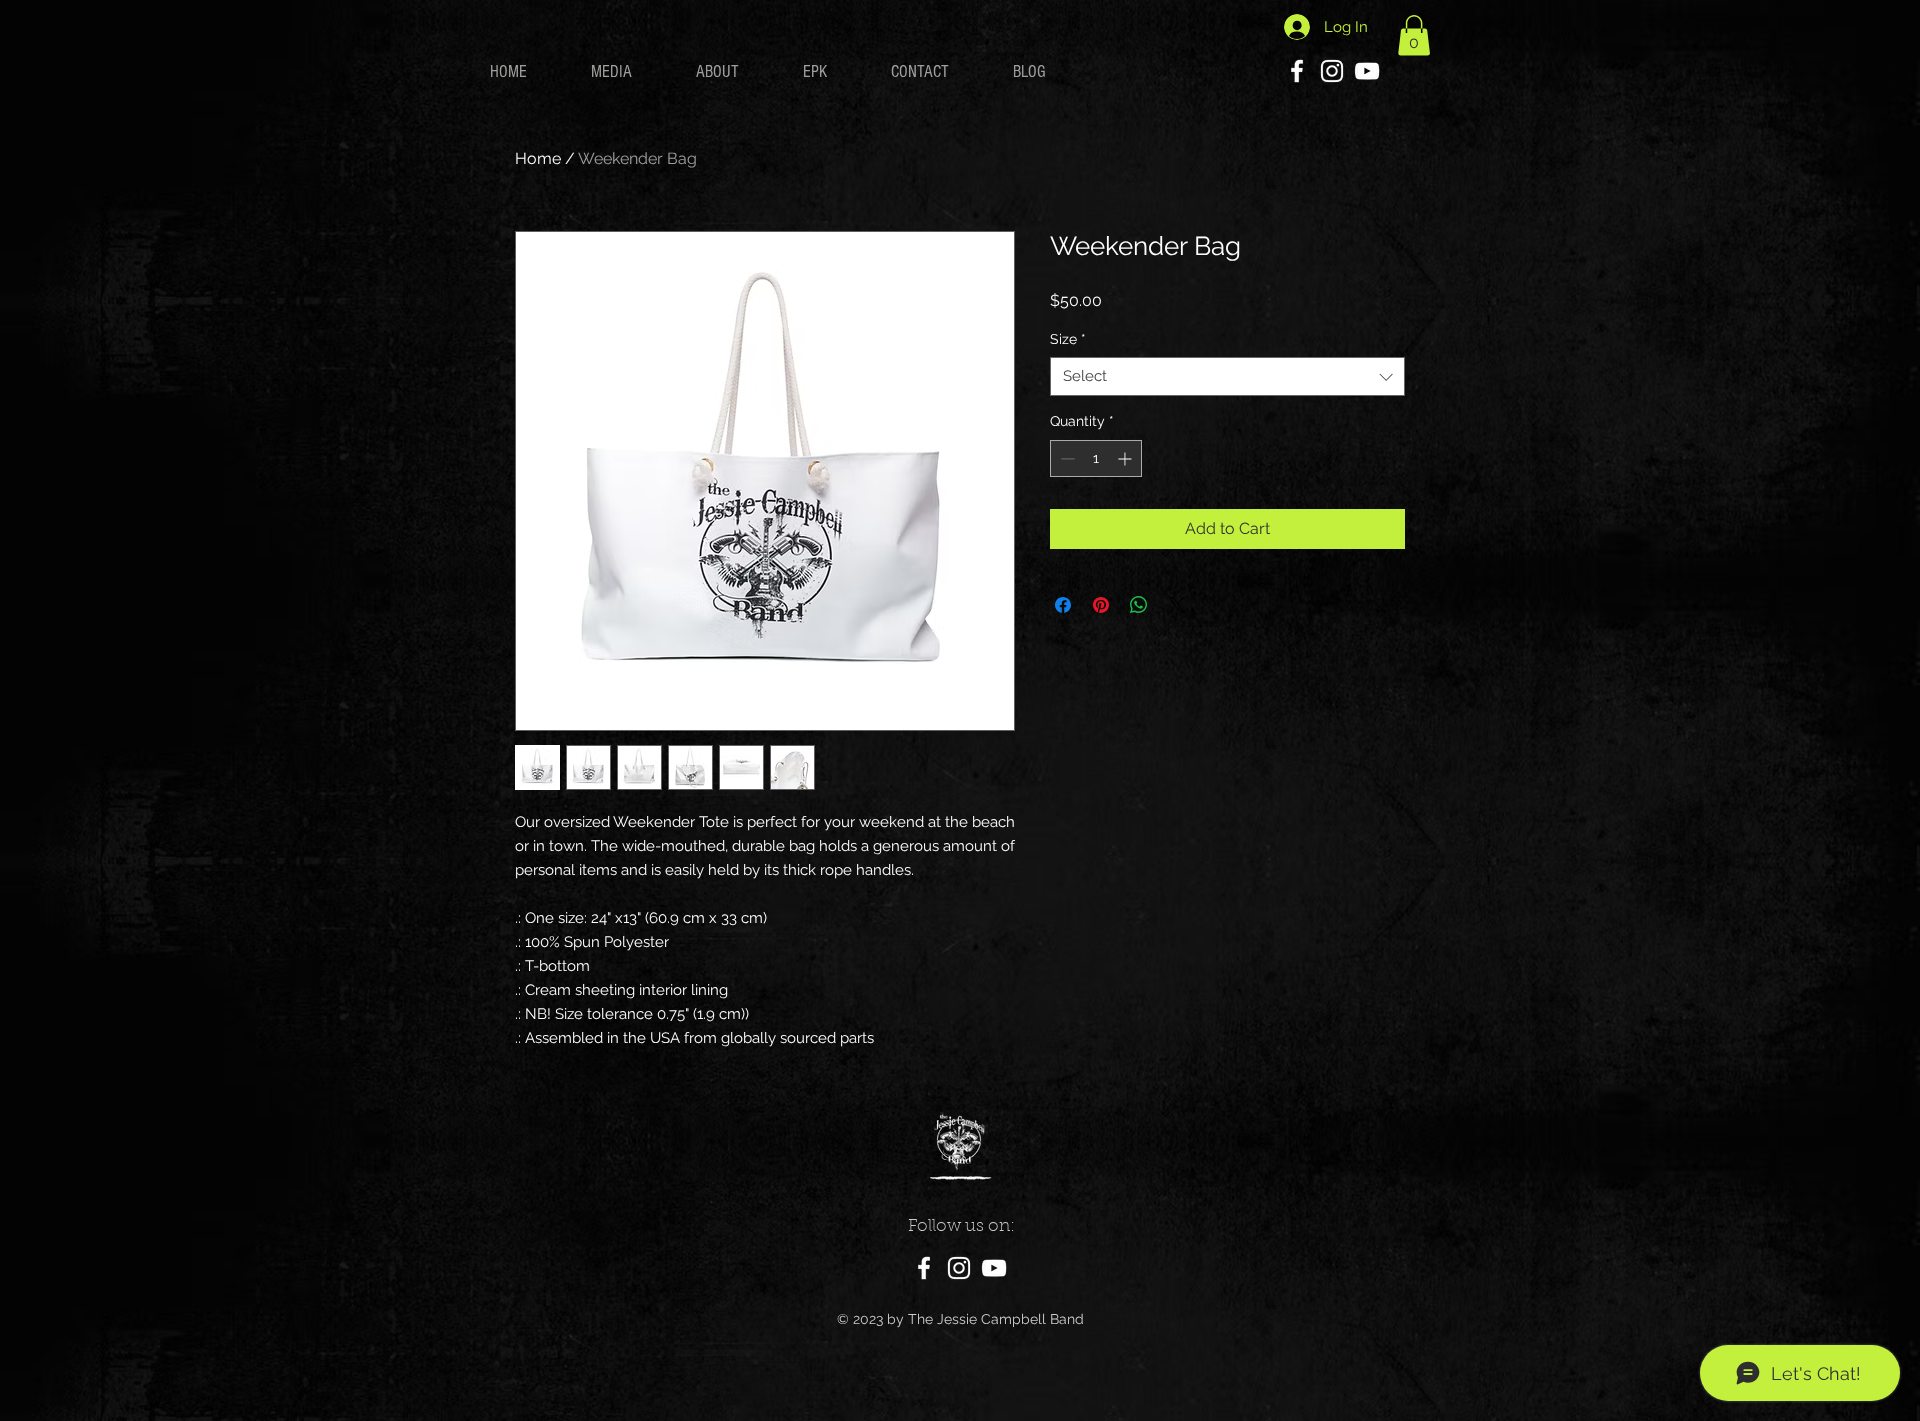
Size (1068, 339)
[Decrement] (1065, 458)
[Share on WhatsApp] (1139, 605)
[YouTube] (1367, 71)
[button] (1414, 35)
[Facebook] (1297, 71)
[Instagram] (1332, 71)
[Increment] (1126, 458)
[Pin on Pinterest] (1101, 605)
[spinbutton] (1096, 458)
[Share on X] (1177, 605)
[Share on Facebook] (1063, 605)
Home (538, 158)
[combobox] (1227, 376)
